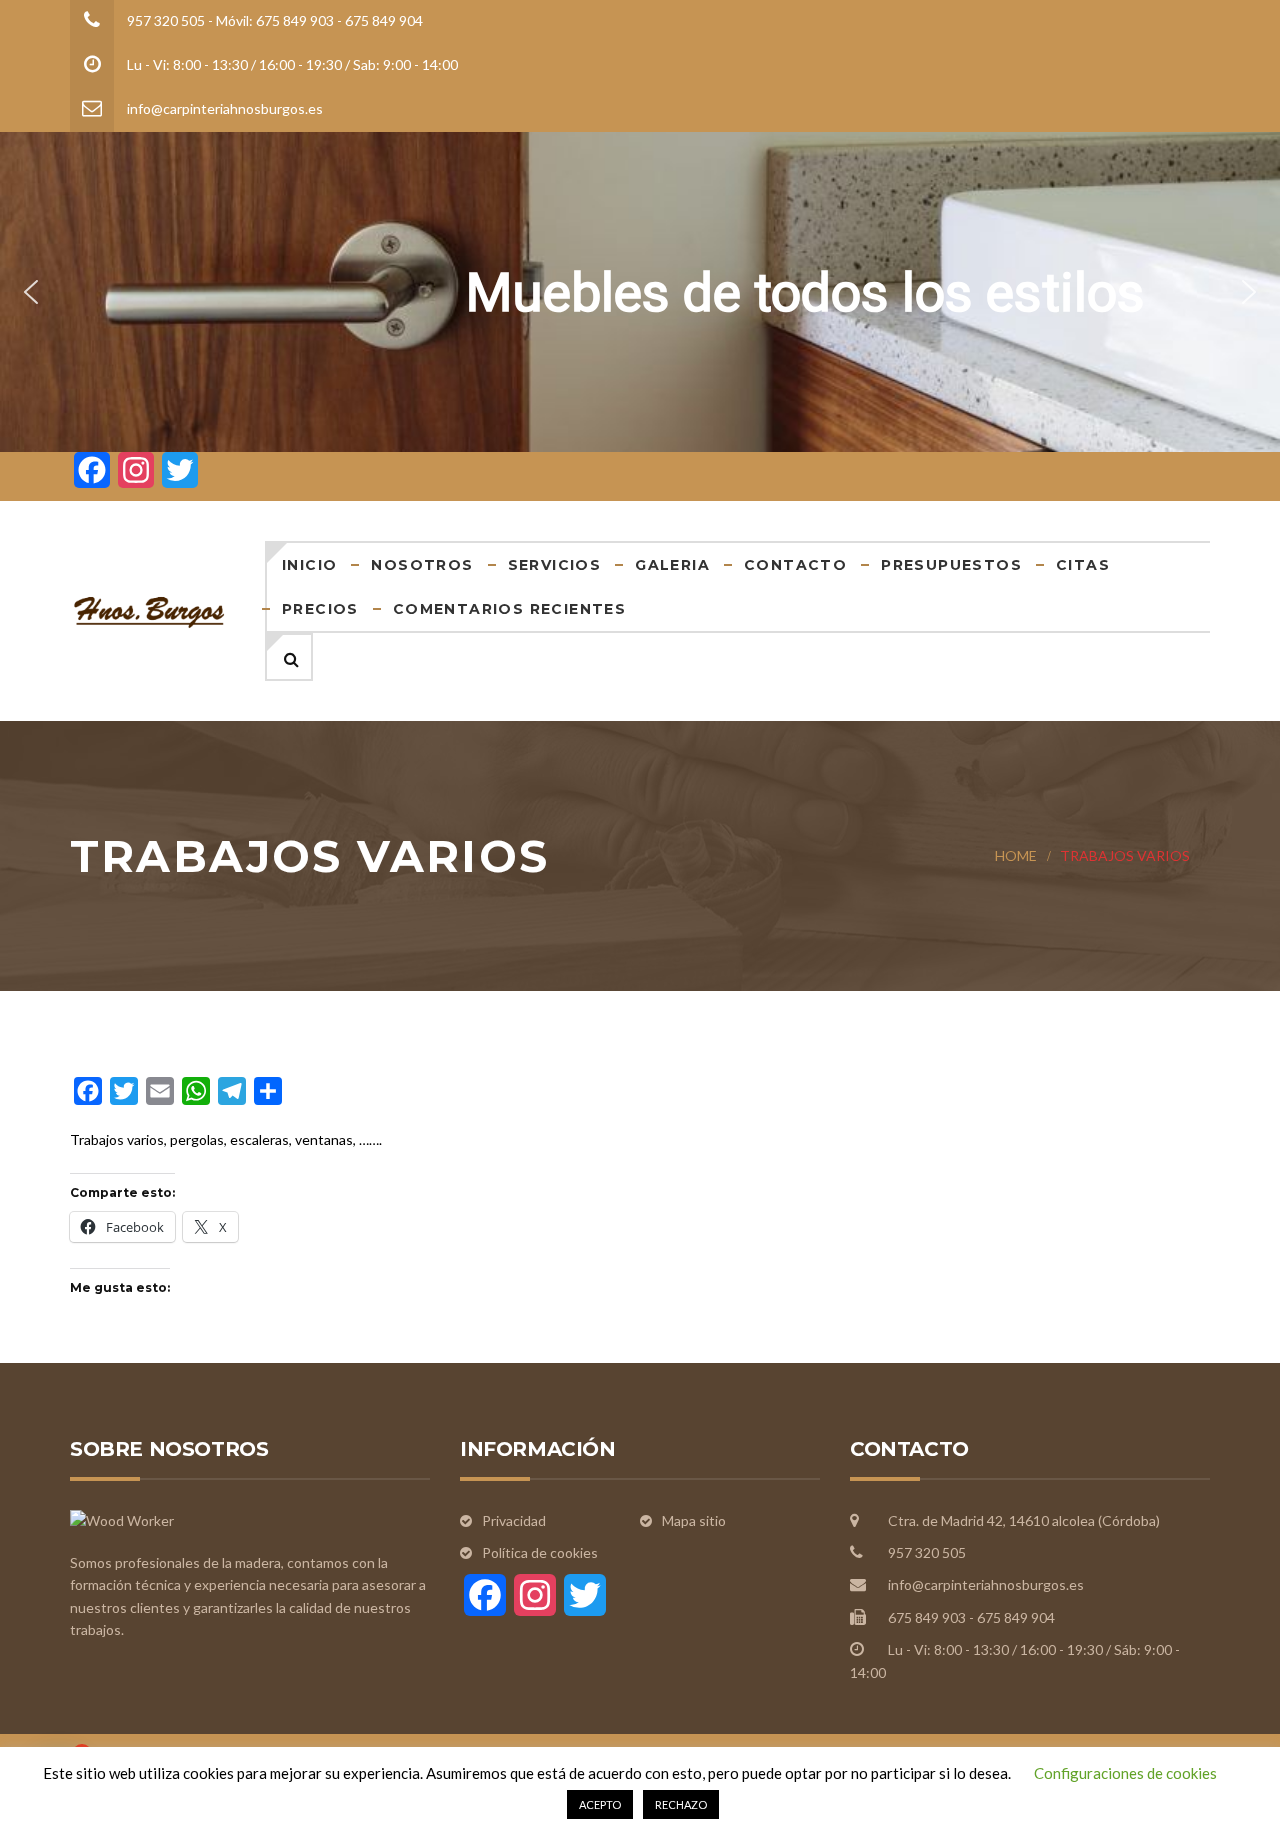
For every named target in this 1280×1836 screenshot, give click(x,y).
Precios (320, 609)
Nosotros (422, 565)
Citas (1083, 565)
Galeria (672, 565)
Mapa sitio (694, 1520)
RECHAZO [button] (681, 1804)
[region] (640, 292)
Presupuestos (951, 565)
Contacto (795, 565)
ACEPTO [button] (600, 1804)
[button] (31, 292)
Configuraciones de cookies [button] (1125, 1773)
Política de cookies (540, 1552)
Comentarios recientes (509, 609)
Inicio (309, 565)
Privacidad (514, 1520)
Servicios (555, 565)
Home (1016, 855)
